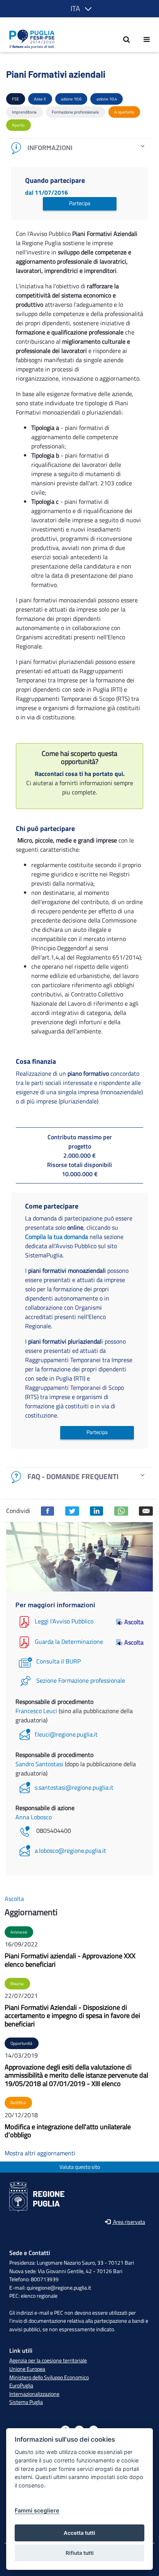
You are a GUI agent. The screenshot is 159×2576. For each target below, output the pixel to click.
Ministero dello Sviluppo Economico (49, 2377)
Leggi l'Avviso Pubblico (64, 1621)
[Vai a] (30, 39)
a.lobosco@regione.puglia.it (70, 1851)
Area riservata (129, 2222)
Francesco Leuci (37, 1711)
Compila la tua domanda (57, 1237)
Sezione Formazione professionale (81, 1680)
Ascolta (134, 1622)
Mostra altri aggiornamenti (40, 2153)
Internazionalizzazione (34, 2394)
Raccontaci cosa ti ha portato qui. (80, 774)
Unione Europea (27, 2369)
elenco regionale (39, 2296)
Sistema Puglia (26, 2402)
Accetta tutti (79, 2533)
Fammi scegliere (37, 2510)
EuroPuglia (21, 2385)
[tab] (79, 148)
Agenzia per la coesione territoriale (48, 2360)
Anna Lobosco (34, 1817)
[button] (80, 9)
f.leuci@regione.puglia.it (66, 1734)
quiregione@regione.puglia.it (59, 2288)
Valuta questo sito (80, 2167)
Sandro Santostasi (40, 1764)
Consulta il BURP (58, 1661)
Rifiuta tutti (80, 2553)
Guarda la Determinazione (69, 1642)
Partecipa (80, 203)
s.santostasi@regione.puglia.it (74, 1787)
